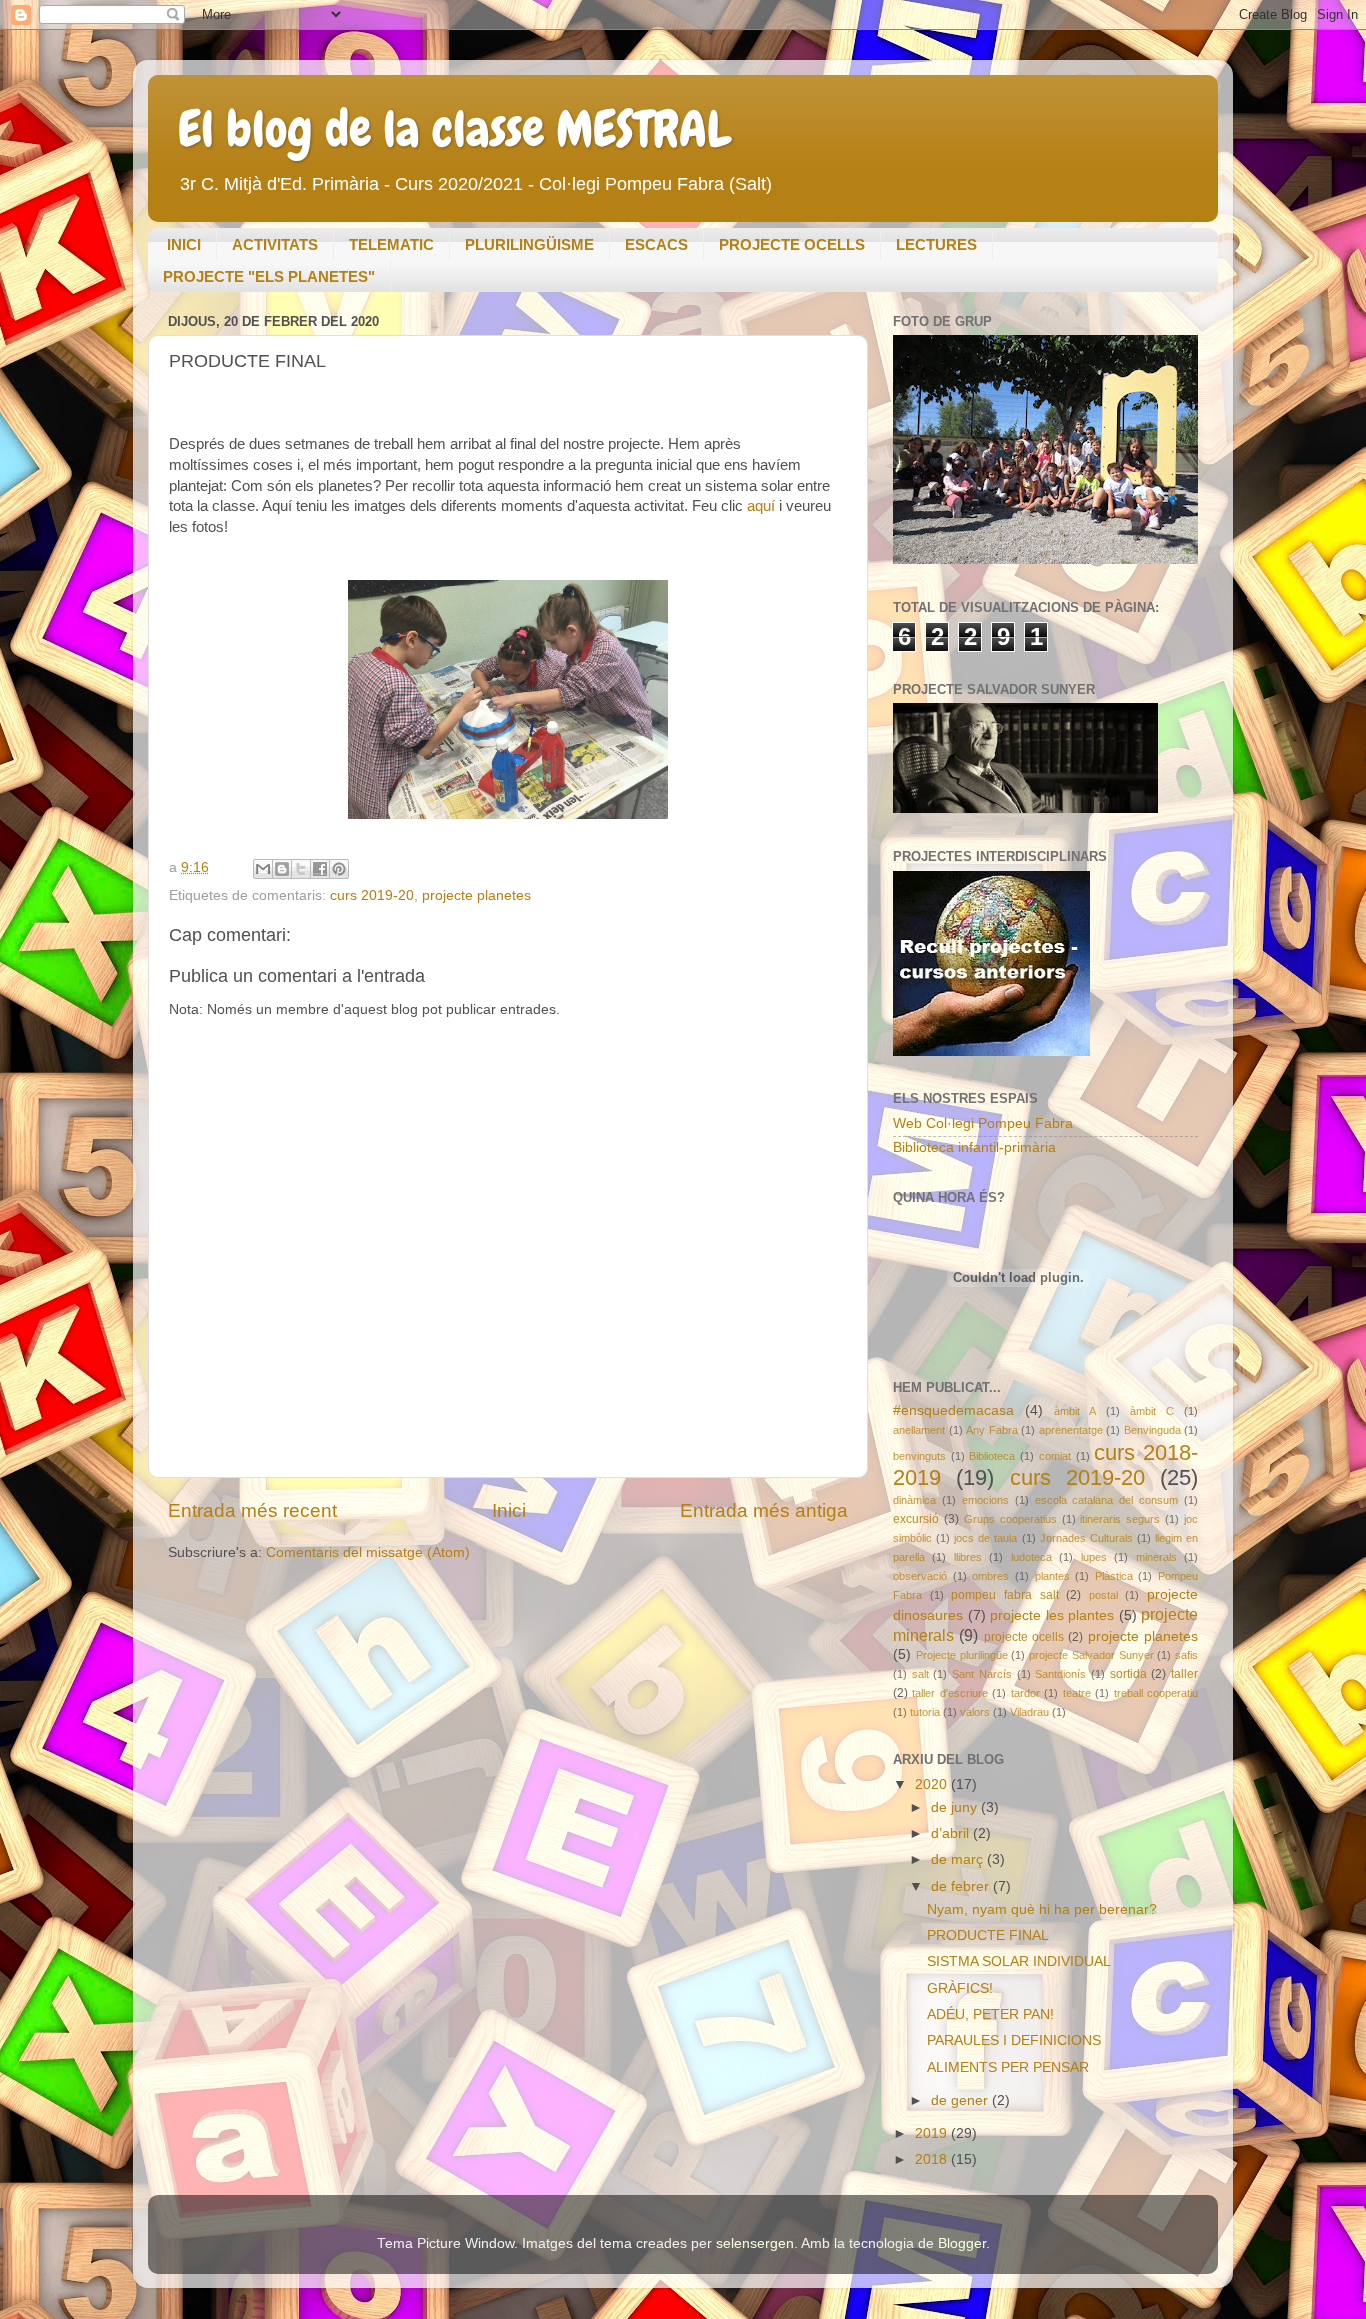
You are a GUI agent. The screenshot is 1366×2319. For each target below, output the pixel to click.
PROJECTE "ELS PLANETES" (269, 276)
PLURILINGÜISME (529, 244)
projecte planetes (476, 895)
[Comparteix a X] (301, 869)
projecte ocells (1024, 1637)
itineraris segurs (1120, 1519)
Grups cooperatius (1010, 1519)
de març (959, 1859)
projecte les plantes (1052, 1615)
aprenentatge (1071, 1430)
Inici (509, 1510)
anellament (919, 1430)
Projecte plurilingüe (962, 1655)
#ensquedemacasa (953, 1410)
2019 (933, 2133)
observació (920, 1576)
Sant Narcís (982, 1674)
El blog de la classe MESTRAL (455, 129)
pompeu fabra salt (1004, 1595)
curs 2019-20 (372, 895)
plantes (1052, 1576)
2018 (933, 2159)
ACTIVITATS (275, 244)
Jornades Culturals (1086, 1538)
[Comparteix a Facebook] (320, 869)
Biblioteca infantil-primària (974, 1147)
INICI (184, 244)
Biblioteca (992, 1456)
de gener (961, 2100)
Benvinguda (1152, 1430)
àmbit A (1075, 1411)
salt (920, 1674)
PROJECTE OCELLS (792, 244)
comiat (1055, 1456)
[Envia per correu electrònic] (263, 869)
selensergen (755, 2243)
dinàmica (914, 1500)
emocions (985, 1500)
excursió (916, 1519)
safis (1186, 1655)
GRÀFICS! (960, 1988)
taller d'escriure (949, 1693)
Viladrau (1029, 1712)
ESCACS (656, 244)
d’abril (952, 1833)
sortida (1128, 1674)
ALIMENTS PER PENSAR (1008, 2067)
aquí (759, 506)
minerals (1156, 1557)
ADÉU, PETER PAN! (990, 2014)
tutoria (925, 1712)
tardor (1025, 1693)
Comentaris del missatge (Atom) (368, 1552)
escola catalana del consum (1107, 1500)
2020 (933, 1784)
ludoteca (1031, 1557)
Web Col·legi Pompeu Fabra (983, 1123)
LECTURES (936, 244)
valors (975, 1712)
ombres (990, 1576)
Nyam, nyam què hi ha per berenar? (1042, 1909)
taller (1184, 1674)
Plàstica (1114, 1576)
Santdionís (1060, 1674)
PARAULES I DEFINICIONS (1014, 2040)
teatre (1077, 1693)
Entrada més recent (252, 1510)
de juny (956, 1807)
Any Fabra (992, 1430)
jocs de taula (985, 1538)
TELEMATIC (391, 244)
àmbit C (1152, 1411)
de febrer (962, 1886)
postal (1103, 1595)
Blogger (962, 2243)
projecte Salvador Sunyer (1091, 1655)
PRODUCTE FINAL (988, 1935)
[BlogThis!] (282, 869)
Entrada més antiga (764, 1510)
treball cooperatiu (1156, 1693)
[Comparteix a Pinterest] (339, 869)
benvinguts (919, 1456)
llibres (968, 1557)
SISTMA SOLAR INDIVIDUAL (1019, 1961)
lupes (1094, 1557)
